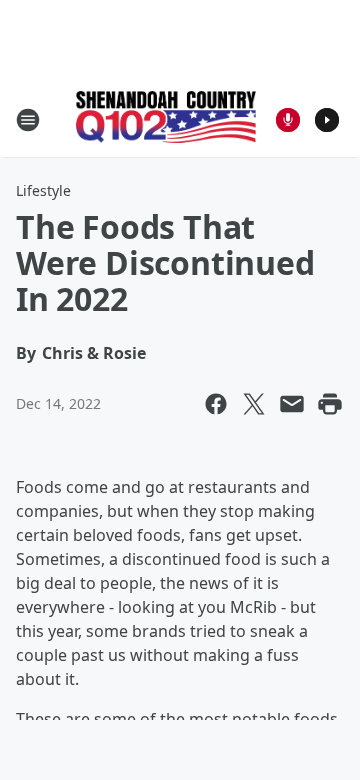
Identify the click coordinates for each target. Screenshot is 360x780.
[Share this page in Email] (292, 404)
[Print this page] (330, 404)
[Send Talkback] (288, 120)
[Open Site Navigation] (28, 120)
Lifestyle (43, 190)
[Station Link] (166, 119)
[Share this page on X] (254, 404)
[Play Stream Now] (327, 120)
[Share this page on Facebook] (216, 404)
